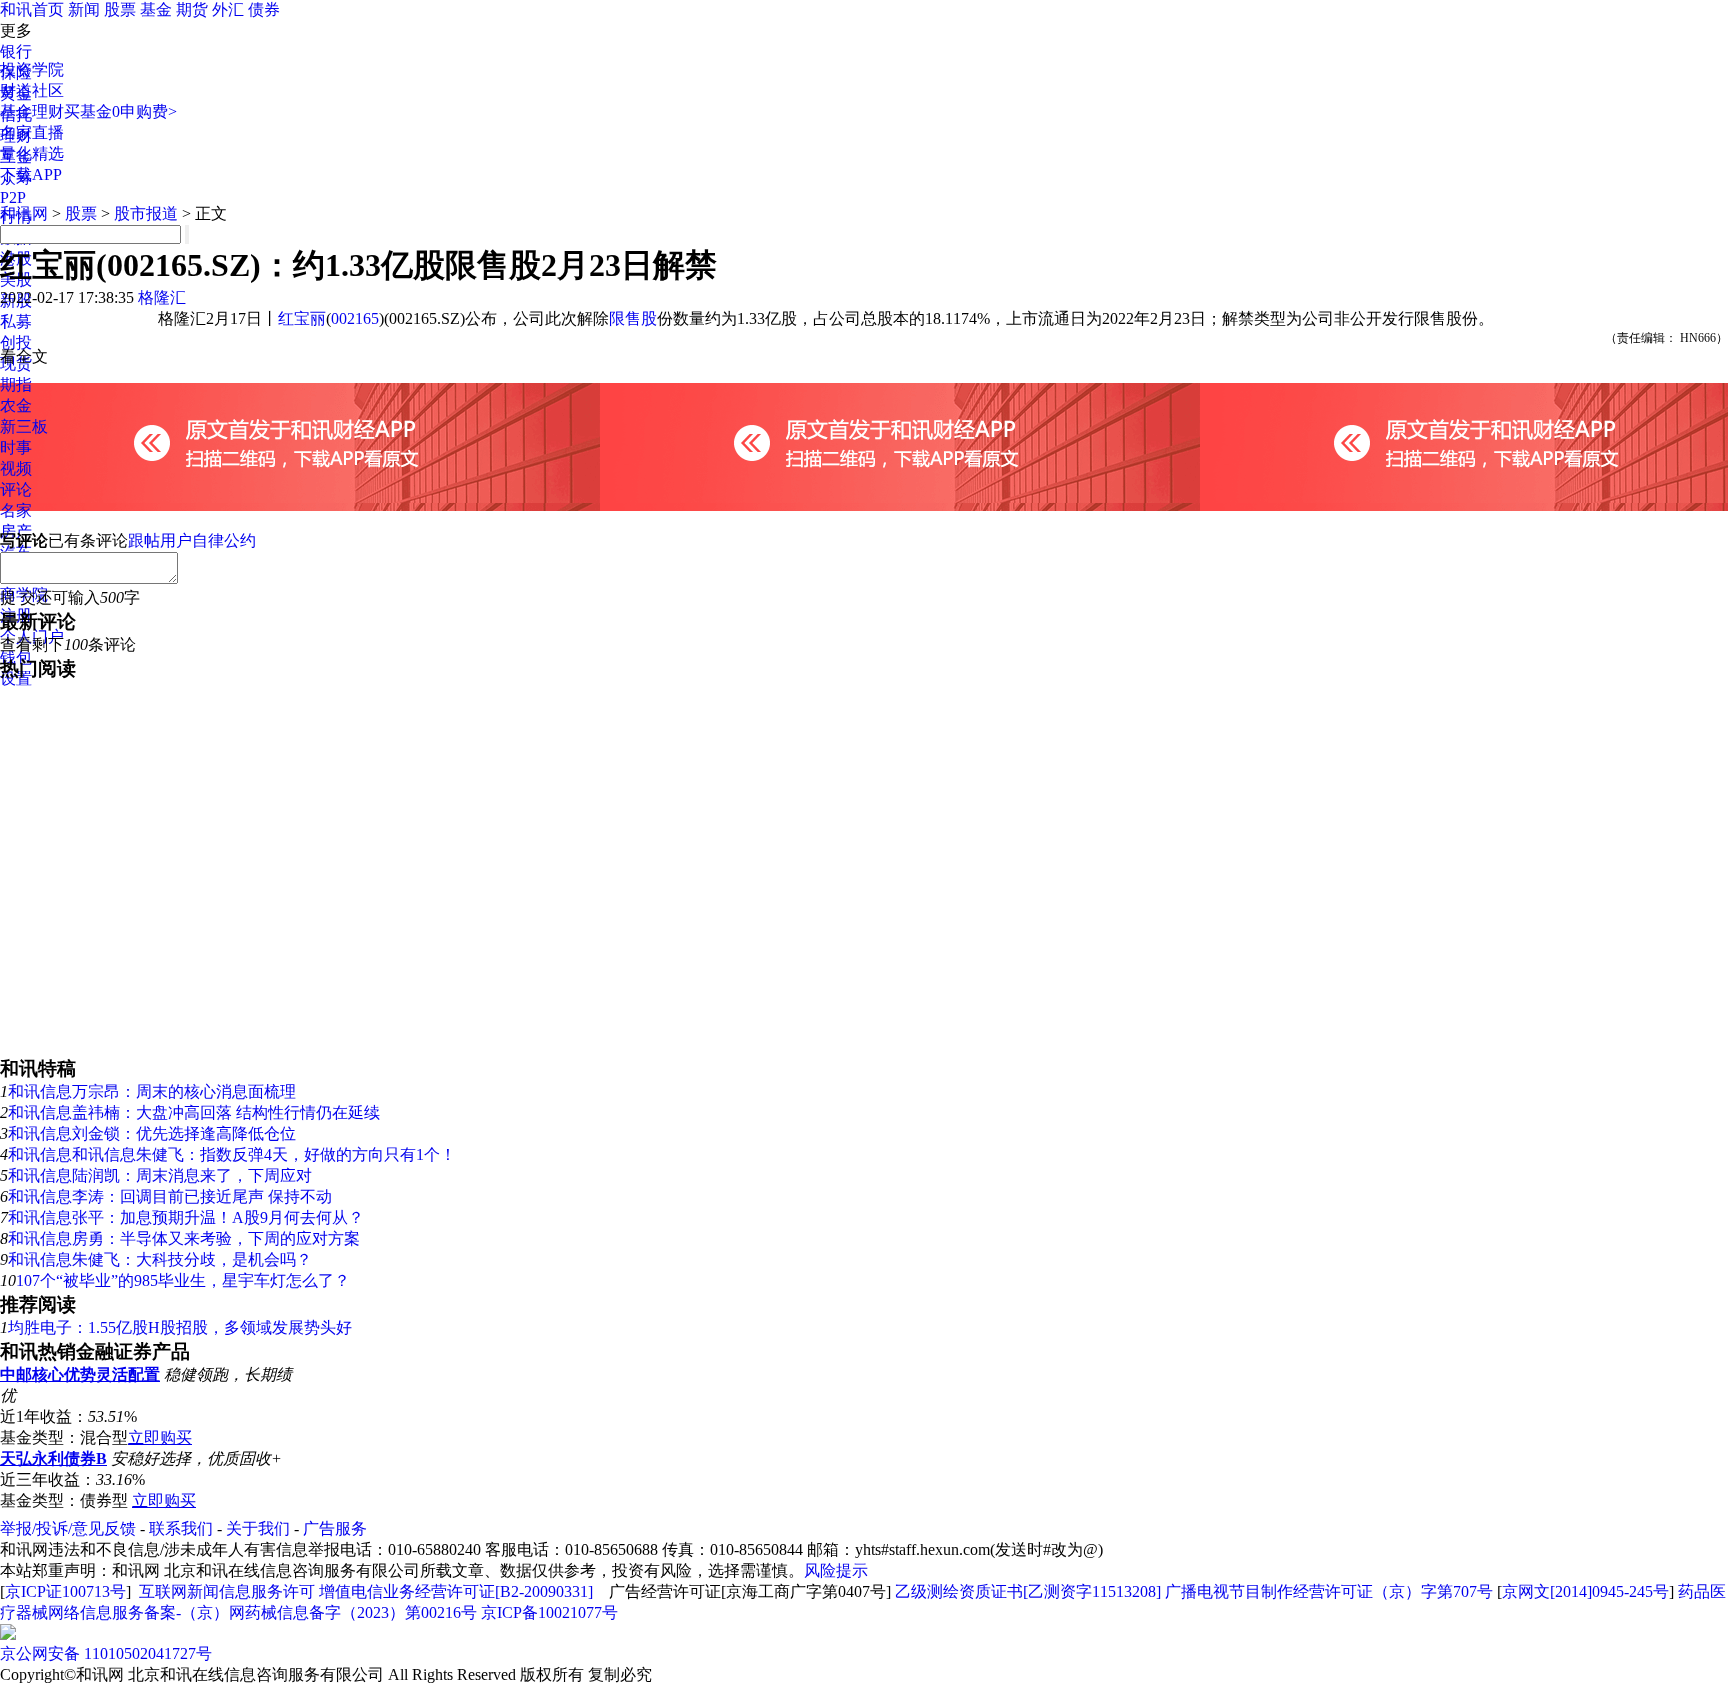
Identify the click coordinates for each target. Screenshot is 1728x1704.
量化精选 (32, 153)
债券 (264, 9)
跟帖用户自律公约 (192, 540)
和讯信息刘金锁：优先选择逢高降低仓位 (152, 1133)
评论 (16, 489)
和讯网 (24, 213)
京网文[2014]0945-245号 (1585, 1591)
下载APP (31, 174)
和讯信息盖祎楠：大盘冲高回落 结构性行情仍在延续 (194, 1112)
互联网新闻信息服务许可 (227, 1591)
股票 (120, 9)
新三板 (24, 426)
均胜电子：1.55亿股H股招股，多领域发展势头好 (180, 1327)
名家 (16, 510)
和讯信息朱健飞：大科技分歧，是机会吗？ (160, 1259)
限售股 (633, 318)
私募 (16, 321)
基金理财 (32, 111)
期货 (192, 9)
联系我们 (181, 1528)
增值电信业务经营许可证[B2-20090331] (456, 1591)
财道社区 (32, 90)
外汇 (228, 9)
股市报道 (146, 213)
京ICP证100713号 (65, 1591)
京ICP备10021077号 (549, 1612)
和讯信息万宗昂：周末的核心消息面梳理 (152, 1091)
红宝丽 (302, 318)
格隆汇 (162, 297)
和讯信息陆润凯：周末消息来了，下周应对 (160, 1175)
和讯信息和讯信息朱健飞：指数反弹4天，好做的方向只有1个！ (232, 1154)
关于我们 (258, 1528)
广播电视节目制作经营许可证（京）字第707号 (1329, 1591)
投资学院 (32, 69)
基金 (156, 9)
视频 (16, 468)
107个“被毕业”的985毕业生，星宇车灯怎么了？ (183, 1280)
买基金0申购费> (120, 111)
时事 (16, 447)
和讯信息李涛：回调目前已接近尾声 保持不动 (170, 1196)
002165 (355, 318)
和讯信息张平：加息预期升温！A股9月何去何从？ (186, 1217)
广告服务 (335, 1528)
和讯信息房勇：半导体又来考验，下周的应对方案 (184, 1238)
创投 (16, 342)
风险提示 (836, 1570)
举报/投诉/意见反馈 (68, 1528)
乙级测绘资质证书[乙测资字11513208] (1028, 1591)
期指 (16, 384)
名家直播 (32, 132)
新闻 (84, 9)
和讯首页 (32, 9)
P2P (13, 197)
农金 (16, 405)
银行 (16, 51)
